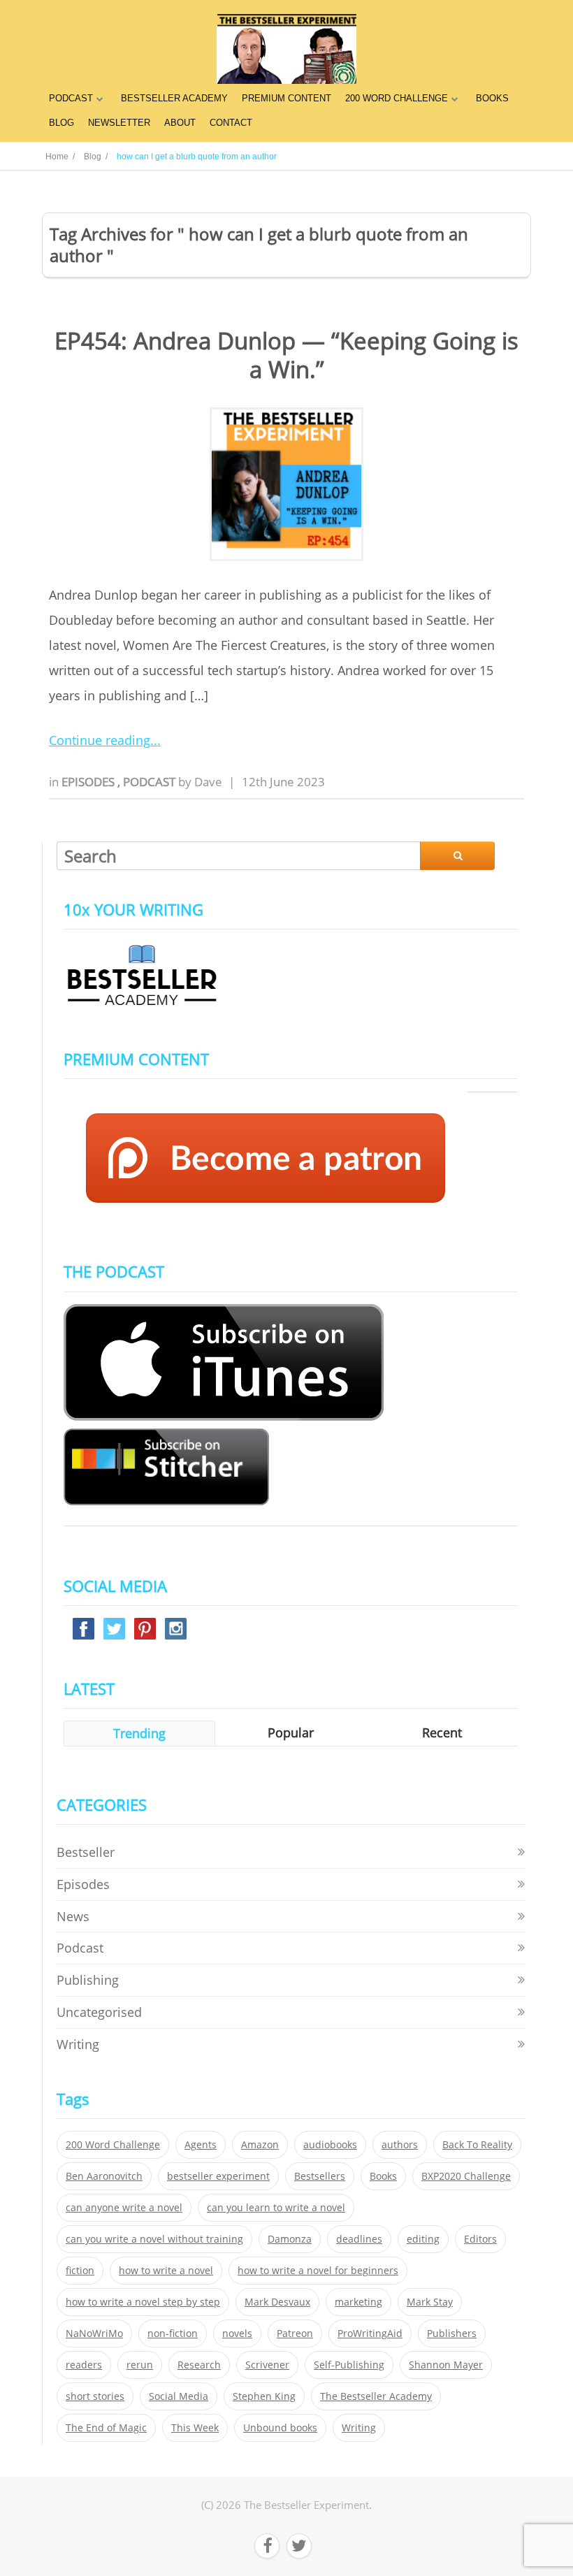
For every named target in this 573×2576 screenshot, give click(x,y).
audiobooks (330, 2145)
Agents (201, 2145)
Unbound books (280, 2428)
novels (237, 2333)
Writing (78, 2044)
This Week (195, 2428)
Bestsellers (320, 2176)
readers (84, 2365)
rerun (140, 2365)
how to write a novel (166, 2271)
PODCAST (71, 98)
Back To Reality (477, 2145)
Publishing (88, 1980)
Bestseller (86, 1852)
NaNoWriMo (94, 2333)
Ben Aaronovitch (104, 2176)
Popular (291, 1732)
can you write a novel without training (154, 2239)
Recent (442, 1732)
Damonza (290, 2239)
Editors (480, 2239)
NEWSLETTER (119, 123)
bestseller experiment (218, 2176)
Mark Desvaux (277, 2302)
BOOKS (492, 98)
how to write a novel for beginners (318, 2271)
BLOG (61, 123)
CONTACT (231, 123)
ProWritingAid (370, 2333)
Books (383, 2176)
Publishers (452, 2333)
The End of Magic (106, 2428)
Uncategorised (99, 2012)
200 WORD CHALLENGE (397, 98)
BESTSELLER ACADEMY (174, 98)
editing (423, 2239)
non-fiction (173, 2333)
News (73, 1916)
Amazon (260, 2145)
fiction (80, 2271)
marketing (358, 2302)
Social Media (179, 2396)
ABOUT (180, 123)
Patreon (295, 2333)
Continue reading (100, 740)
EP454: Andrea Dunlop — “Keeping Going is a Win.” (286, 355)
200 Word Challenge (113, 2145)
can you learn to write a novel (276, 2208)
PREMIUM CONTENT (286, 98)
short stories (95, 2396)
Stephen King (264, 2396)
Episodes (89, 782)
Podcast (151, 782)
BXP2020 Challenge (466, 2176)
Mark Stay (430, 2302)
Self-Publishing (349, 2365)
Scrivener (267, 2365)
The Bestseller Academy (376, 2396)
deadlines (359, 2239)
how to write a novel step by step (143, 2302)
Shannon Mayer (446, 2365)
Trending (139, 1733)
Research (199, 2365)
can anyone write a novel (124, 2208)
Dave (208, 782)
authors (400, 2145)
